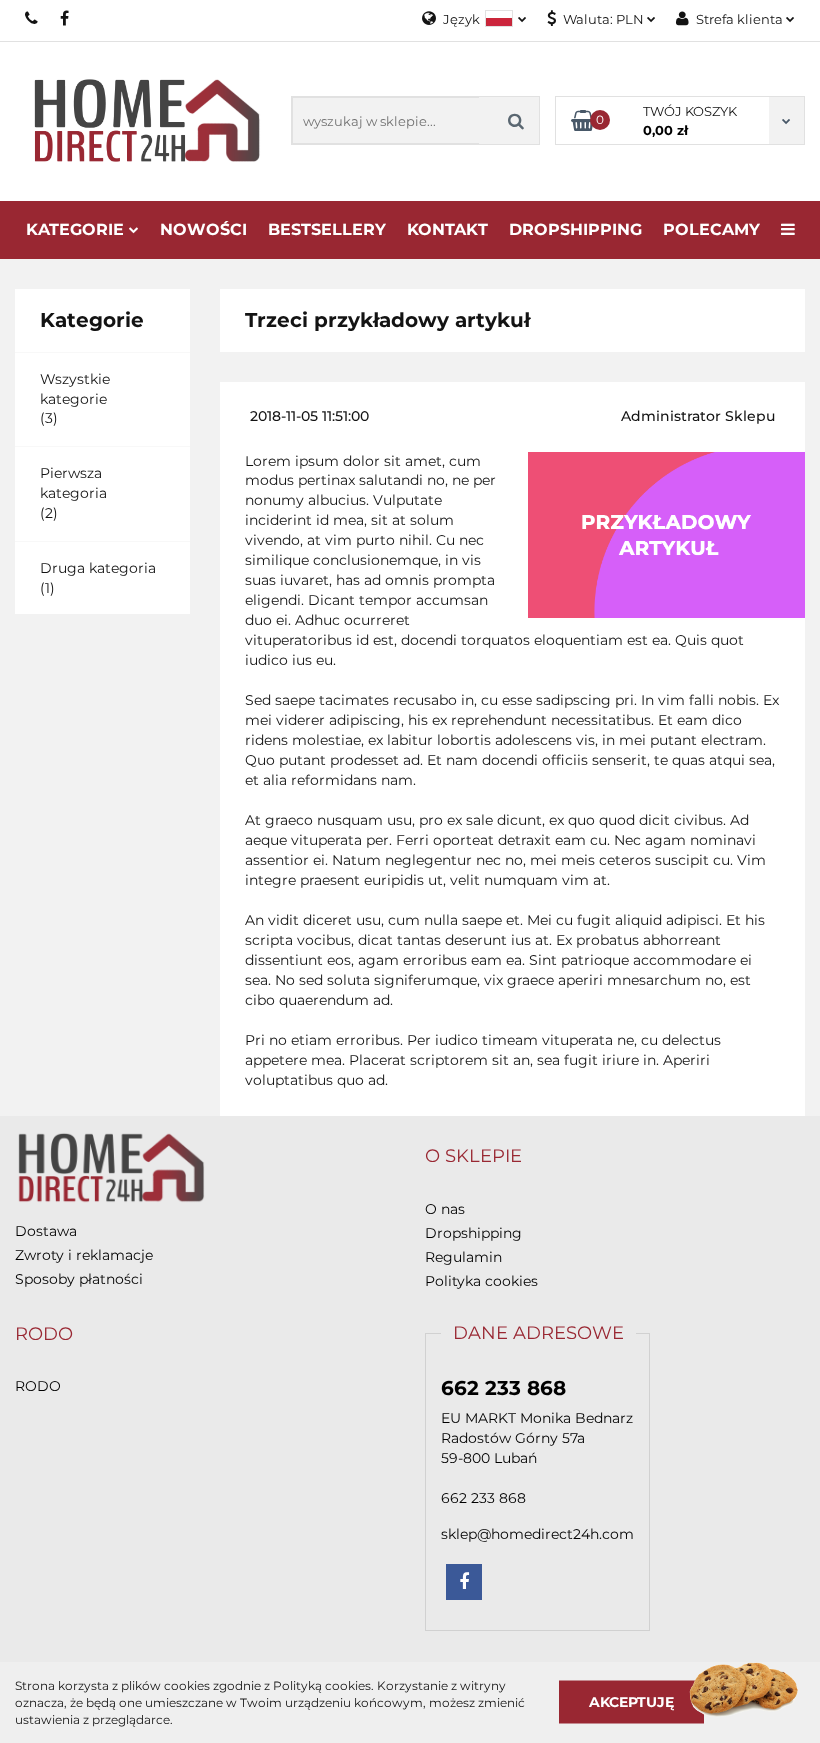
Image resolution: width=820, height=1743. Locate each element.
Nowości (203, 229)
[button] (473, 1157)
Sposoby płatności (79, 1279)
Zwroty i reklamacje (84, 1255)
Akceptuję (631, 1702)
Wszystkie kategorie (75, 389)
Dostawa (46, 1231)
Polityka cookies (481, 1281)
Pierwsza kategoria (73, 483)
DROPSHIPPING (575, 229)
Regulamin (463, 1257)
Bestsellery (327, 229)
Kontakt (447, 229)
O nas (445, 1209)
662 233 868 (32, 18)
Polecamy (711, 229)
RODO (38, 1386)
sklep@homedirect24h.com (537, 1534)
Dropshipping (473, 1233)
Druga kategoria (98, 568)
